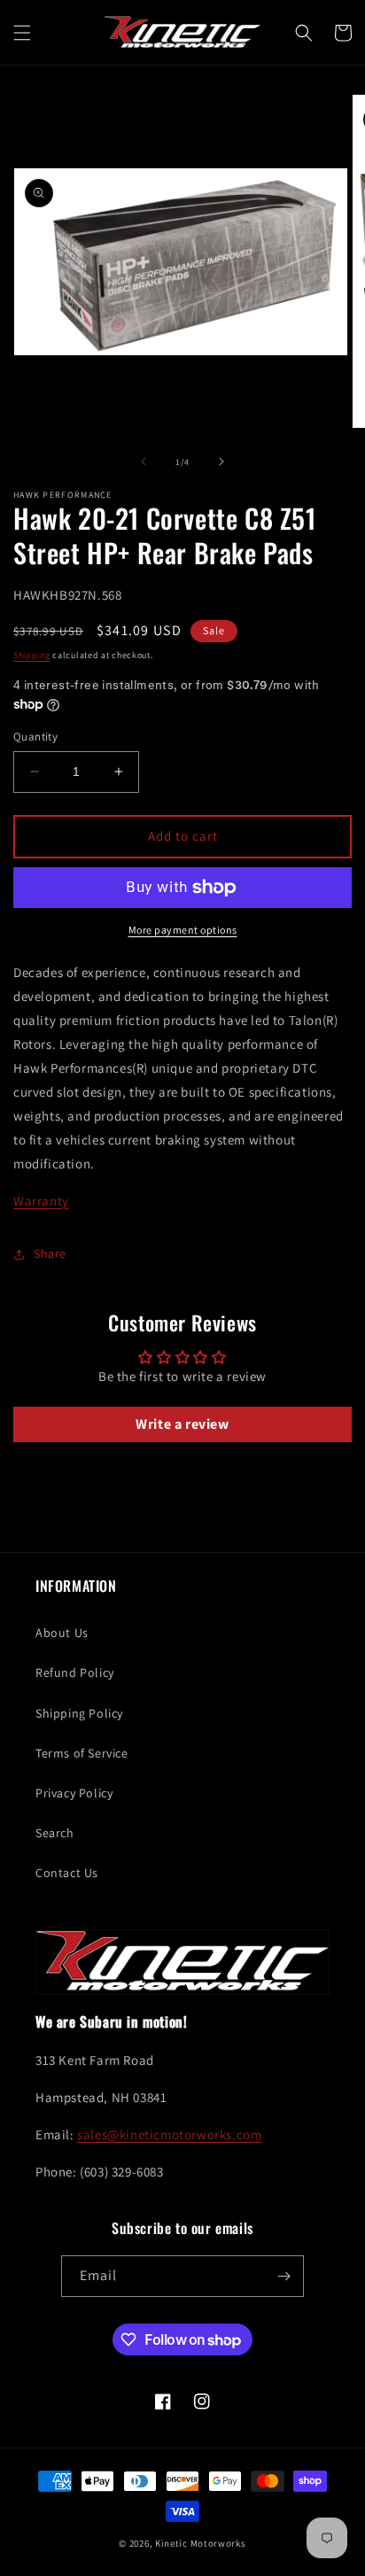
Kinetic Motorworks (201, 2543)
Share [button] (50, 1253)
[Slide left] (144, 462)
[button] (22, 33)
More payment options (183, 930)
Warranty (41, 1201)
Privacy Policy (74, 1793)
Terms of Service (82, 1753)
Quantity (35, 737)
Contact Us (67, 1873)
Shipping (32, 655)
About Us (62, 1633)
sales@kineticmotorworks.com (169, 2134)
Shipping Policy (79, 1713)
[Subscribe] (283, 2276)
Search (55, 1833)
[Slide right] (221, 462)
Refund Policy (75, 1672)
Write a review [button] (182, 1424)
